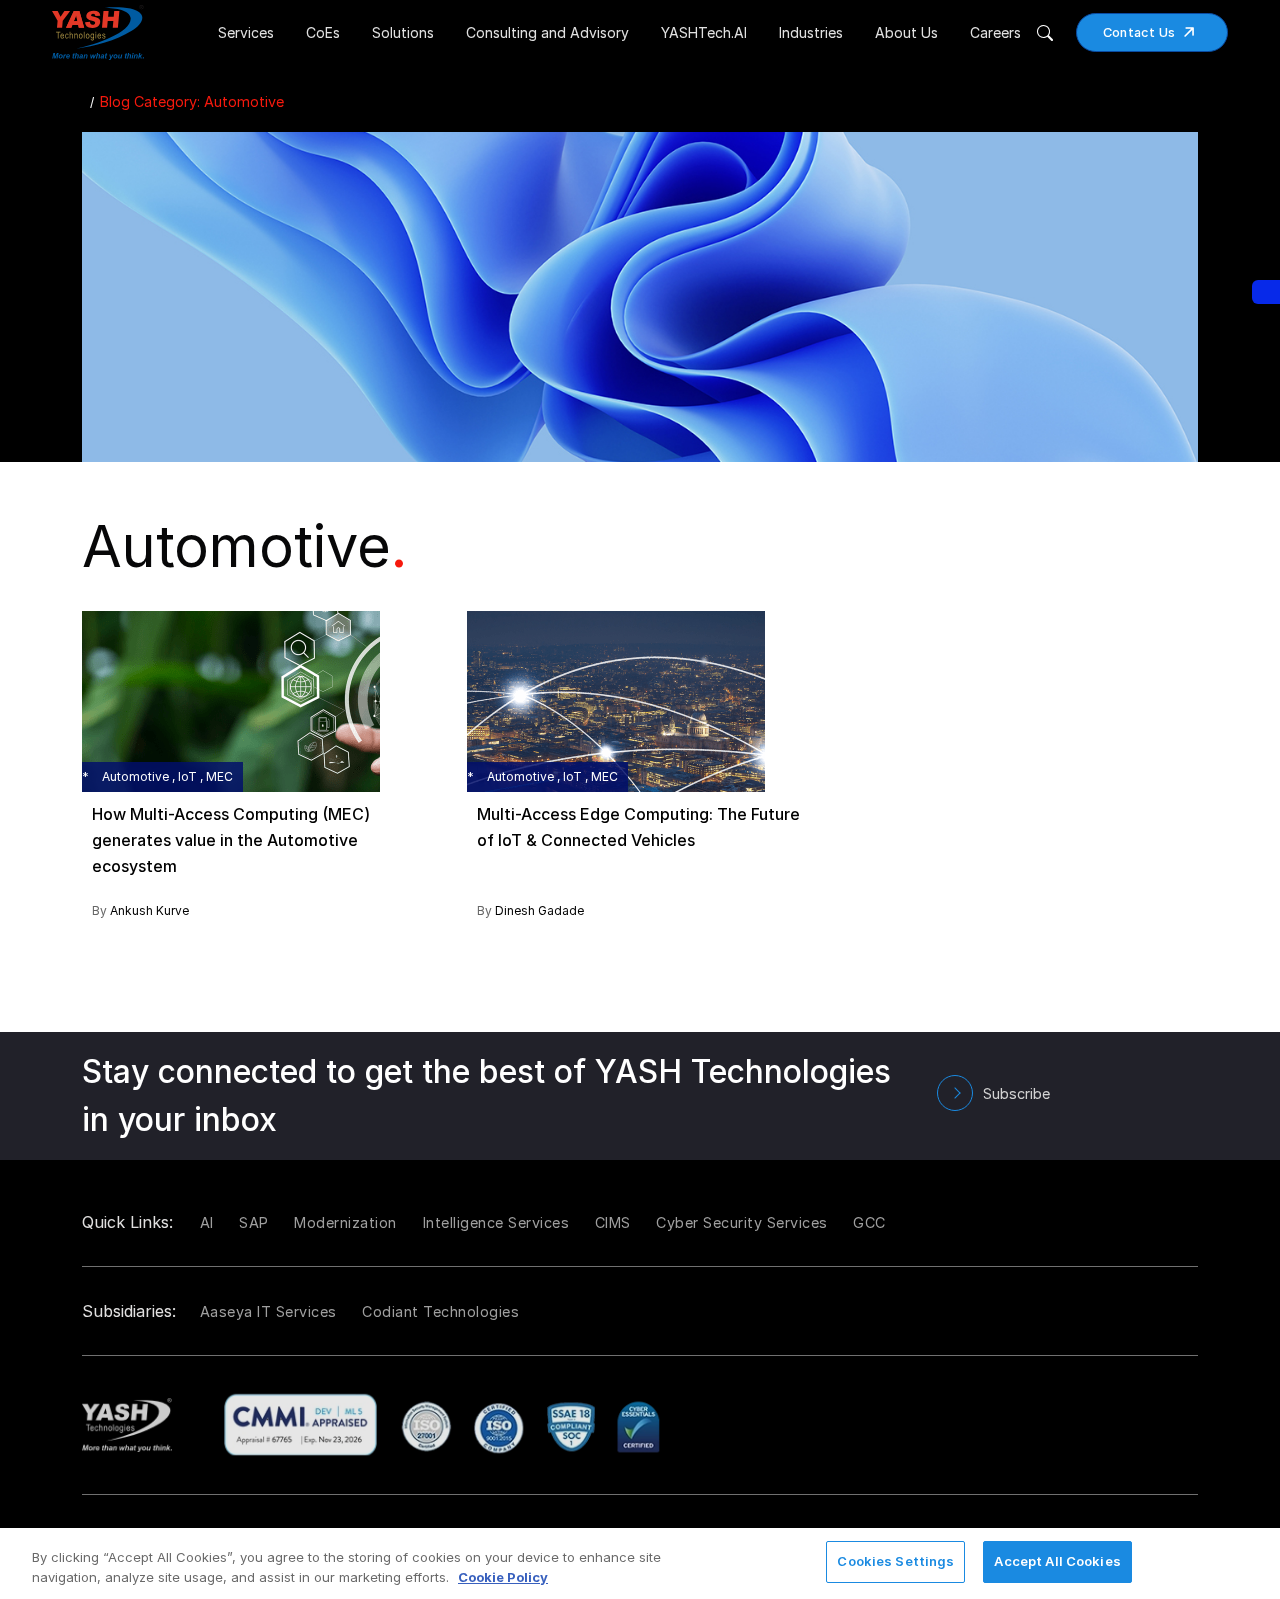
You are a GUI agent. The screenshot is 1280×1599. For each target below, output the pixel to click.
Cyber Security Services (742, 1222)
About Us (906, 32)
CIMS (613, 1222)
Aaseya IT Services (268, 1311)
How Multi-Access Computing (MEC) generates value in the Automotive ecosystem (231, 839)
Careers (995, 32)
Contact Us (1139, 32)
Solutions (403, 32)
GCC (869, 1222)
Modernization (345, 1222)
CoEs (323, 32)
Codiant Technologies (440, 1311)
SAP (254, 1222)
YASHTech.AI (704, 32)
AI (207, 1222)
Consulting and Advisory (547, 32)
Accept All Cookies (1057, 1561)
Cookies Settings (895, 1561)
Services (246, 32)
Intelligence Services (496, 1222)
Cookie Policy (503, 1577)
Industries (811, 32)
